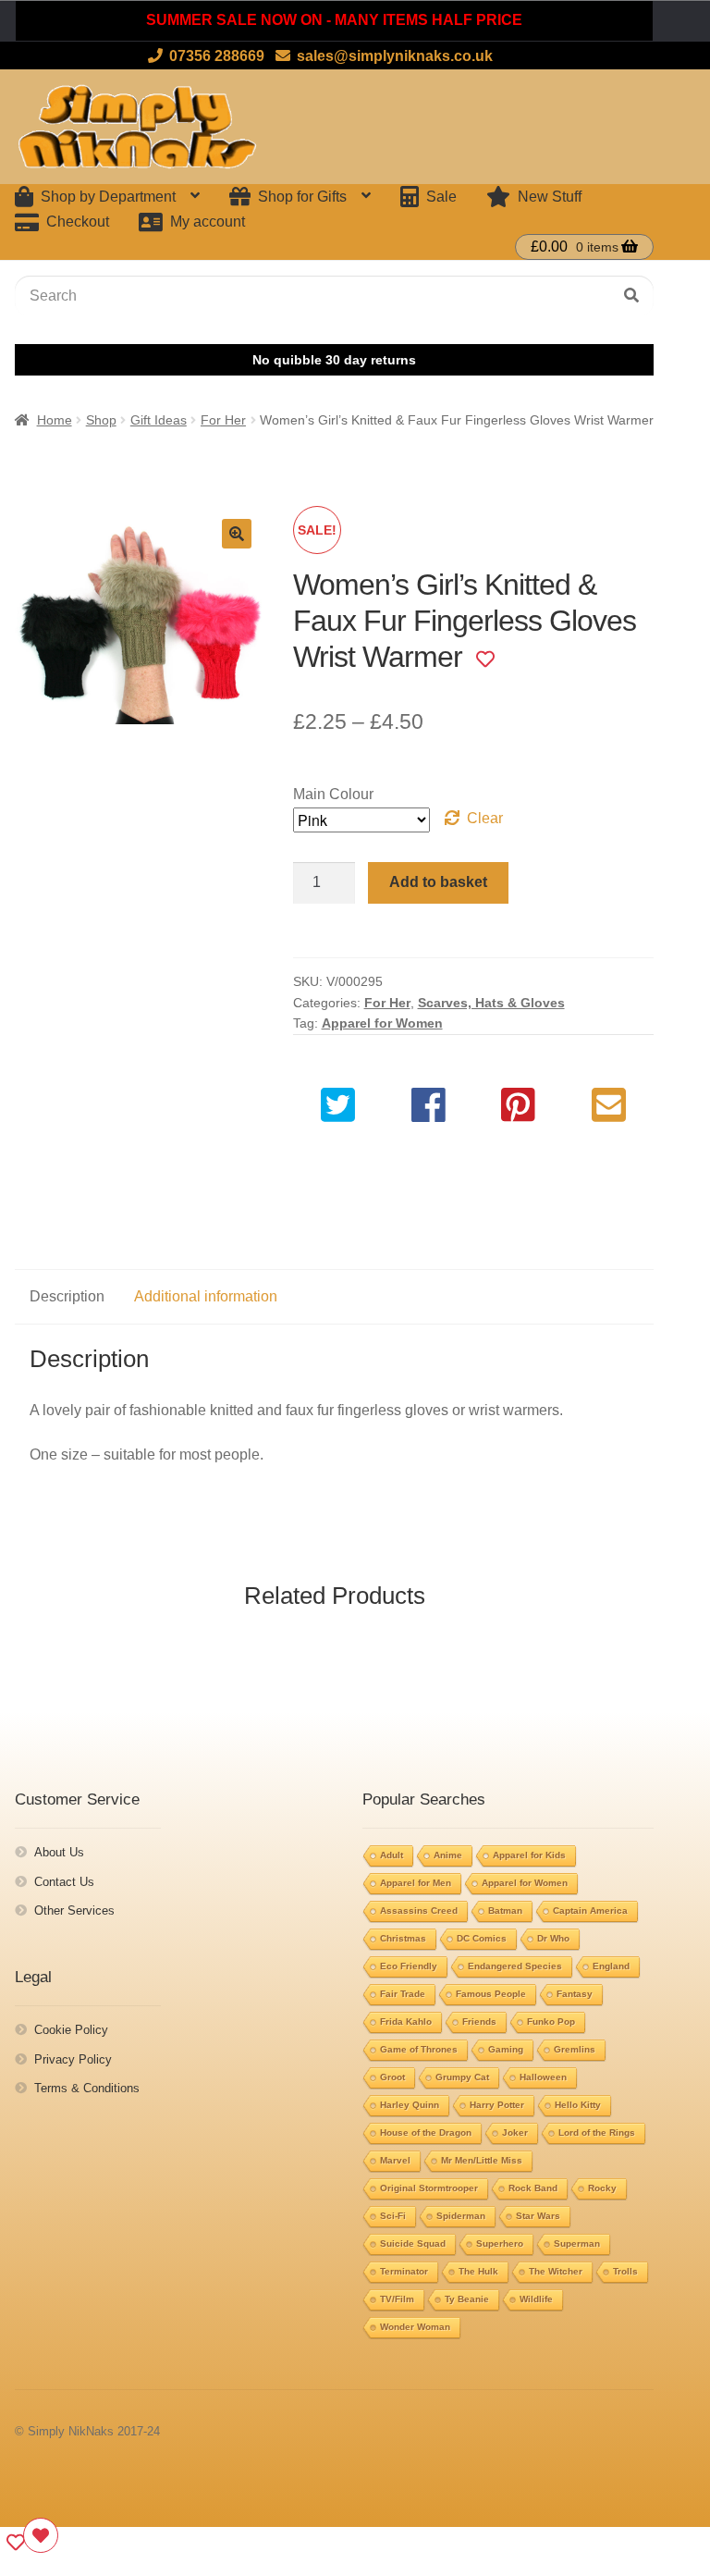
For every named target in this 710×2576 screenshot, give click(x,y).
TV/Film (397, 2299)
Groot (392, 2077)
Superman (577, 2243)
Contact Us (64, 1882)
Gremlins (575, 2049)
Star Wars (538, 2216)
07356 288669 (217, 56)
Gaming (506, 2049)
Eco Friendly (409, 1966)
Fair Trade (403, 1994)
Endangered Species (515, 1966)
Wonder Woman (415, 2327)
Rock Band (533, 2188)
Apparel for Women (382, 1023)
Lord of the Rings (597, 2132)
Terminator (404, 2271)
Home (55, 420)
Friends (479, 2021)
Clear (485, 818)
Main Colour (333, 794)
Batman (505, 1910)
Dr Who (553, 1938)
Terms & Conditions (87, 2088)
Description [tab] (67, 1296)
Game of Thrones (419, 2049)
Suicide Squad (413, 2243)
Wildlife (536, 2299)
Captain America (590, 1910)
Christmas (403, 1938)
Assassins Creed (419, 1910)
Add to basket (438, 882)
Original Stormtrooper (429, 2188)
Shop (101, 420)
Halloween (543, 2077)
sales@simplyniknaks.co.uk (395, 56)
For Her (223, 420)
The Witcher (556, 2271)
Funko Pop (551, 2021)
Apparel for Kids (529, 1855)
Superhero (500, 2243)
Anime (448, 1855)
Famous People (491, 1994)
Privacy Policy (73, 2059)
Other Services (74, 1910)
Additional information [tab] (206, 1296)
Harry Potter (497, 2105)
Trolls (625, 2271)
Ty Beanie (467, 2299)
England (611, 1966)
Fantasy (575, 1994)
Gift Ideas (159, 420)
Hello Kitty (578, 2105)
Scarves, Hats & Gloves (491, 1003)
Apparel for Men (416, 1883)
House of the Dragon (426, 2132)
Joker (515, 2132)
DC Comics (482, 1938)
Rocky (602, 2188)
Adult (392, 1855)
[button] (237, 534)
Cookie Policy (71, 2030)
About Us (59, 1852)
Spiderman (461, 2216)
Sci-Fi (393, 2216)
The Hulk (478, 2271)
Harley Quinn (410, 2105)
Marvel (395, 2160)
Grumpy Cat (462, 2077)
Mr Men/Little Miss (482, 2160)
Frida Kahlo (406, 2021)
